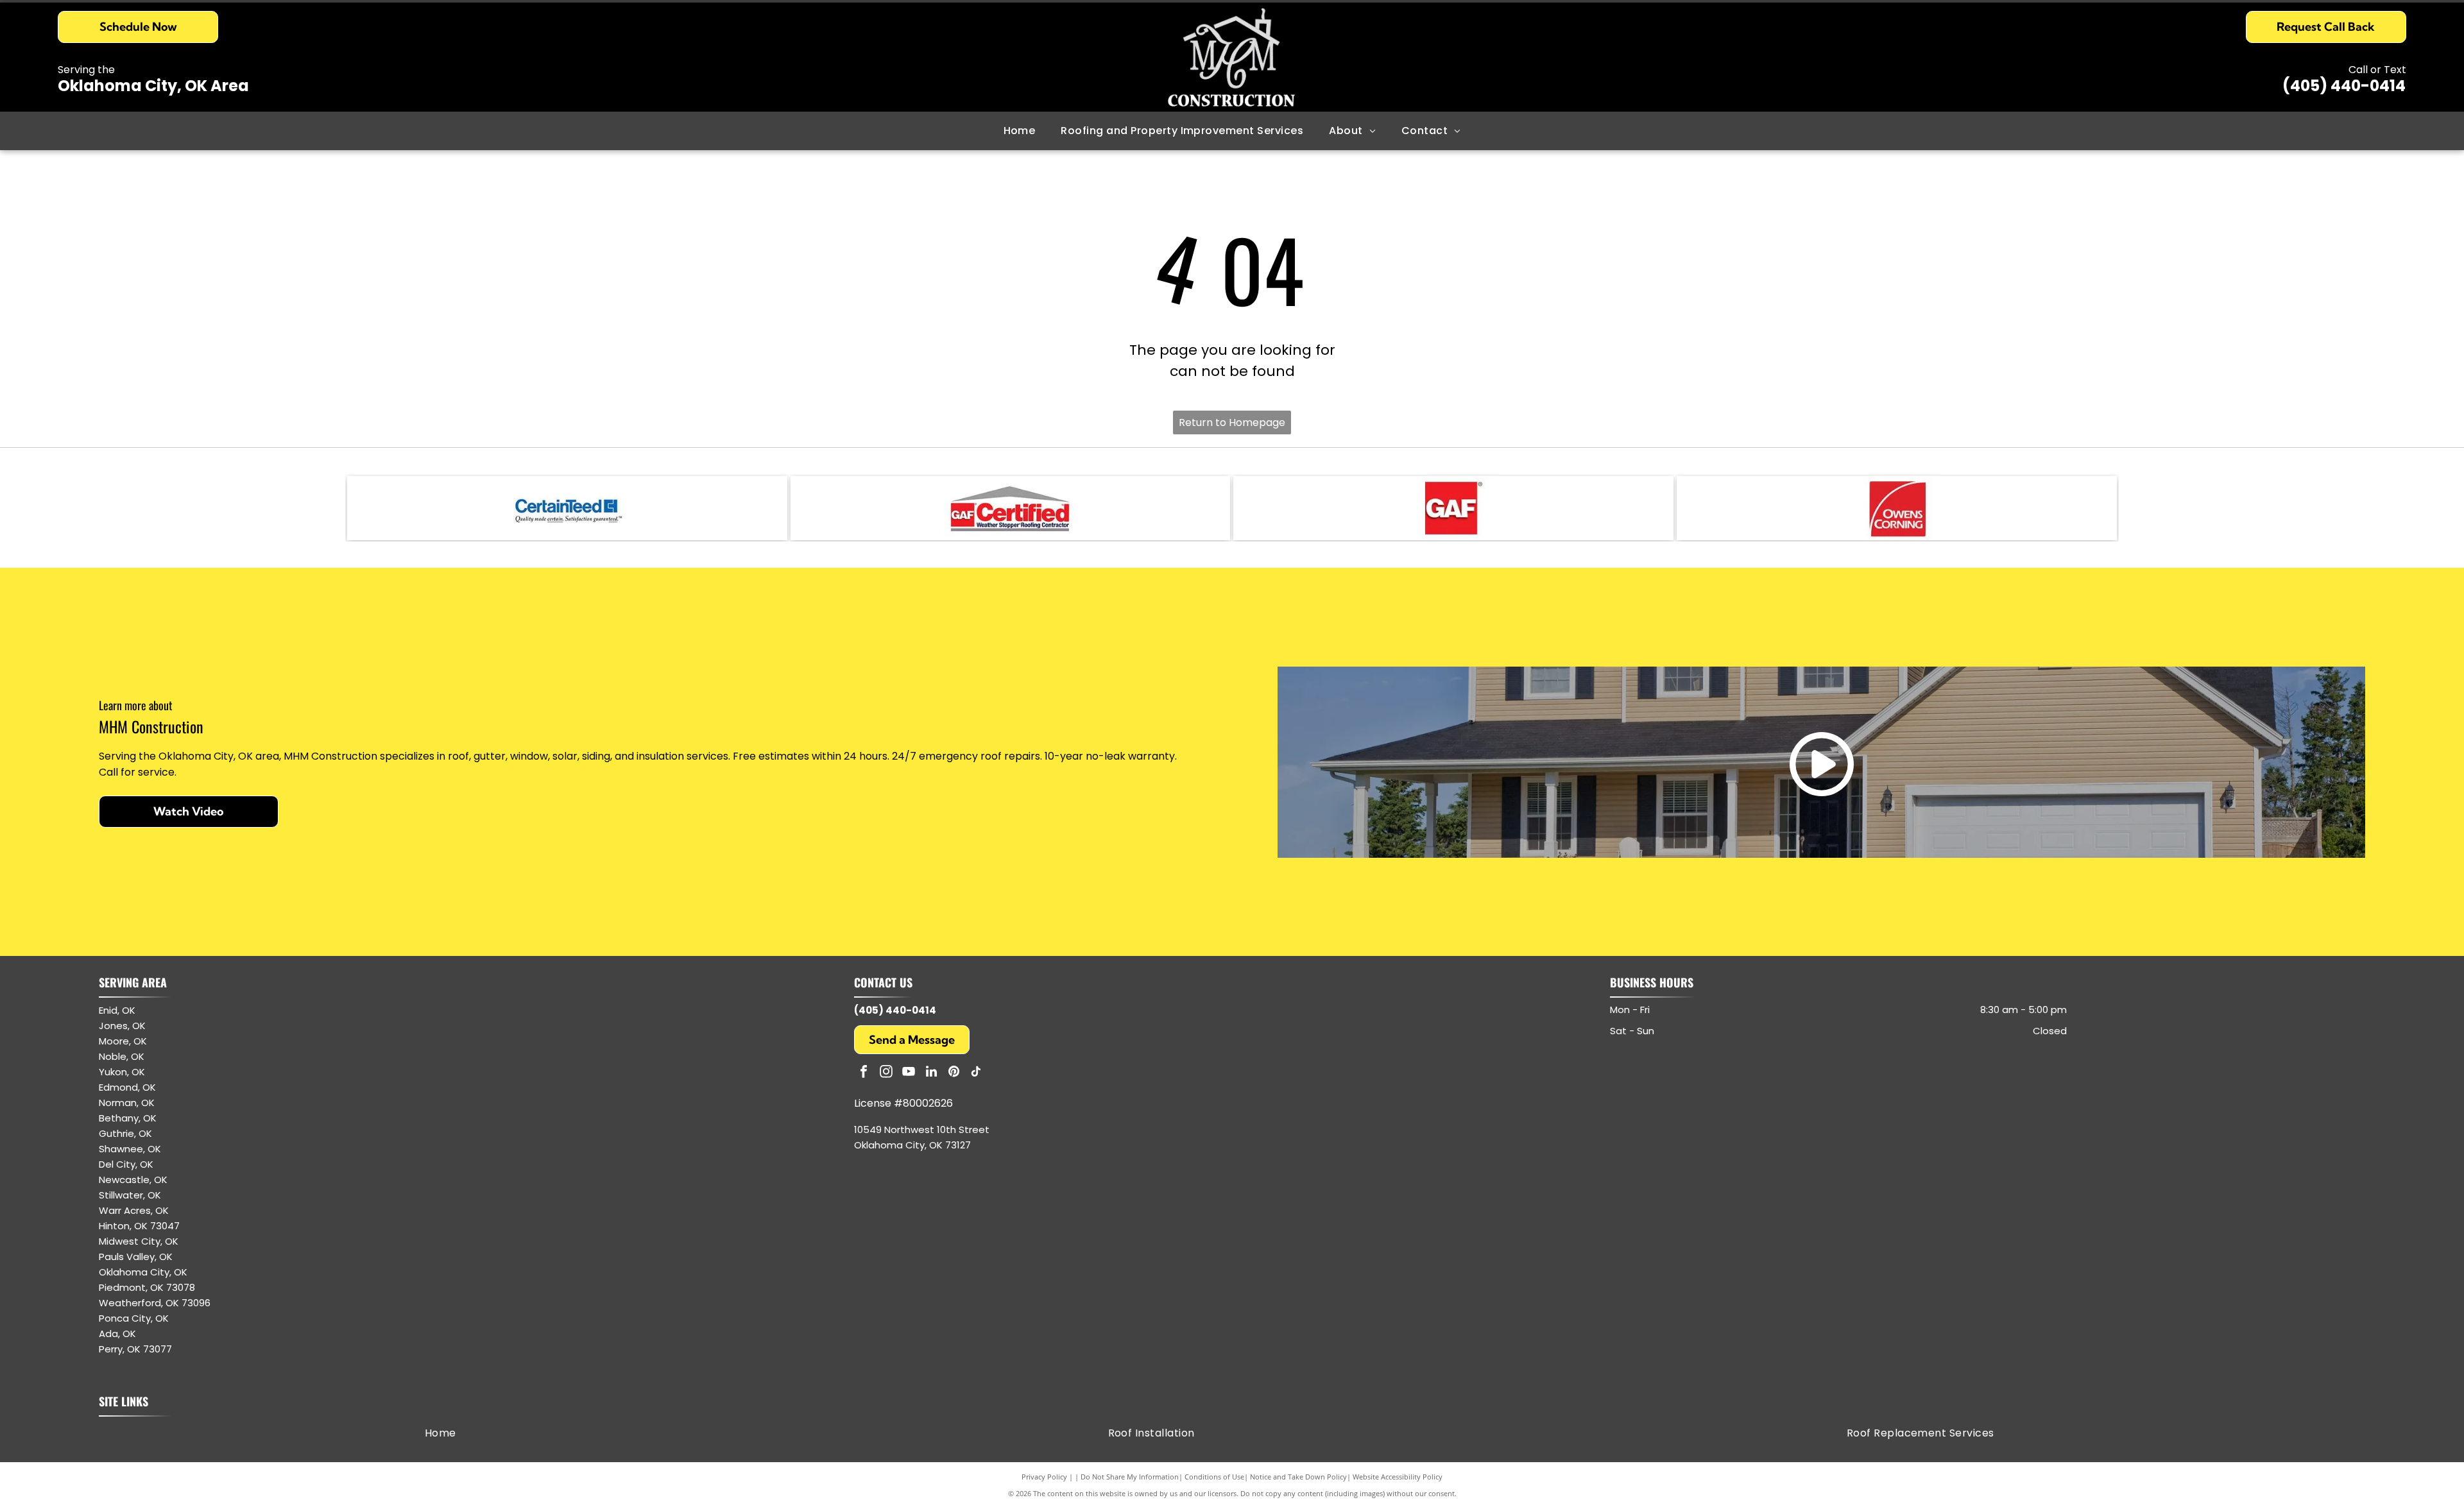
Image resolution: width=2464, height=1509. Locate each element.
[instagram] (886, 1073)
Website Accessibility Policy (1398, 1477)
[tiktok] (976, 1073)
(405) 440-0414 (2344, 86)
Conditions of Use (1214, 1477)
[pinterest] (954, 1073)
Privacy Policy (1044, 1477)
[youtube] (909, 1073)
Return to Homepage (1232, 422)
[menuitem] (1020, 131)
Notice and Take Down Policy (1298, 1477)
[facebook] (864, 1073)
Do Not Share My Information (1130, 1477)
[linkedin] (931, 1073)
